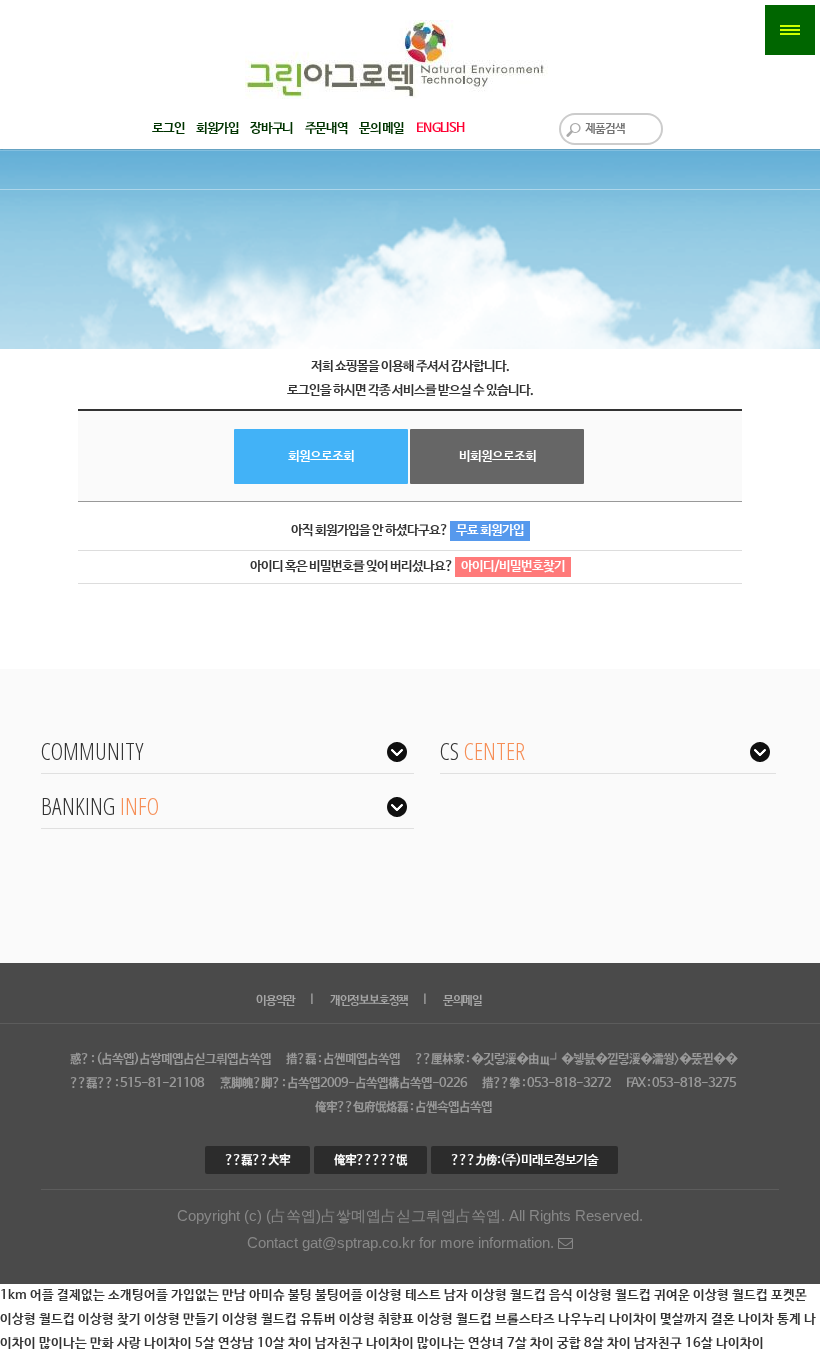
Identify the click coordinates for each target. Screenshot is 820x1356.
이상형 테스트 (405, 1295)
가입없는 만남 (210, 1295)
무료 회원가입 (490, 530)
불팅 (301, 1295)
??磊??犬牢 (257, 1160)
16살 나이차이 (724, 1343)
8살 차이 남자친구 (634, 1343)
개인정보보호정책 (369, 1001)
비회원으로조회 (497, 456)
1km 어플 (28, 1295)
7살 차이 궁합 (545, 1343)
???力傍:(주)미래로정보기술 (524, 1160)
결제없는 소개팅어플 (114, 1295)
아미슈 (268, 1295)
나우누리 (583, 1319)
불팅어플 (340, 1295)
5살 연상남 (226, 1343)
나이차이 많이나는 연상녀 (436, 1343)
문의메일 (462, 1001)
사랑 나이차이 (156, 1343)
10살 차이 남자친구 (311, 1343)
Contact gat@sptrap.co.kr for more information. (402, 1243)
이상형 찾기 (111, 1319)
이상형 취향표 (378, 1319)
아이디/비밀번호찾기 (513, 566)
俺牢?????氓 (370, 1160)
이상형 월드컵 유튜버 (280, 1319)
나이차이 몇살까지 (660, 1319)
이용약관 (275, 1001)
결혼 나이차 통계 (757, 1319)
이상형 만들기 (183, 1319)
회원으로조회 (321, 456)
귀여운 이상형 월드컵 (712, 1295)
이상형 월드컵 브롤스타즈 (487, 1319)
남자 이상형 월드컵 (496, 1295)
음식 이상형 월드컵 (601, 1295)
